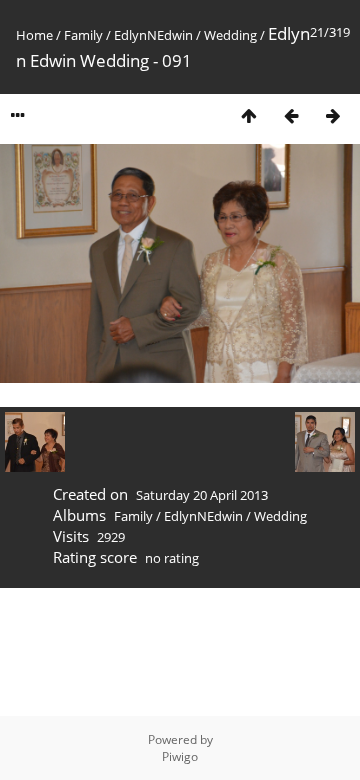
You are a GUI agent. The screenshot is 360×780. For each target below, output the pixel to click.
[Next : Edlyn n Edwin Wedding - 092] (333, 115)
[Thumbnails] (249, 115)
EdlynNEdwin (153, 35)
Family (83, 35)
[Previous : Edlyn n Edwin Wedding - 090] (291, 115)
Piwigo (180, 756)
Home (34, 35)
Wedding (230, 35)
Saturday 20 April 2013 (202, 495)
